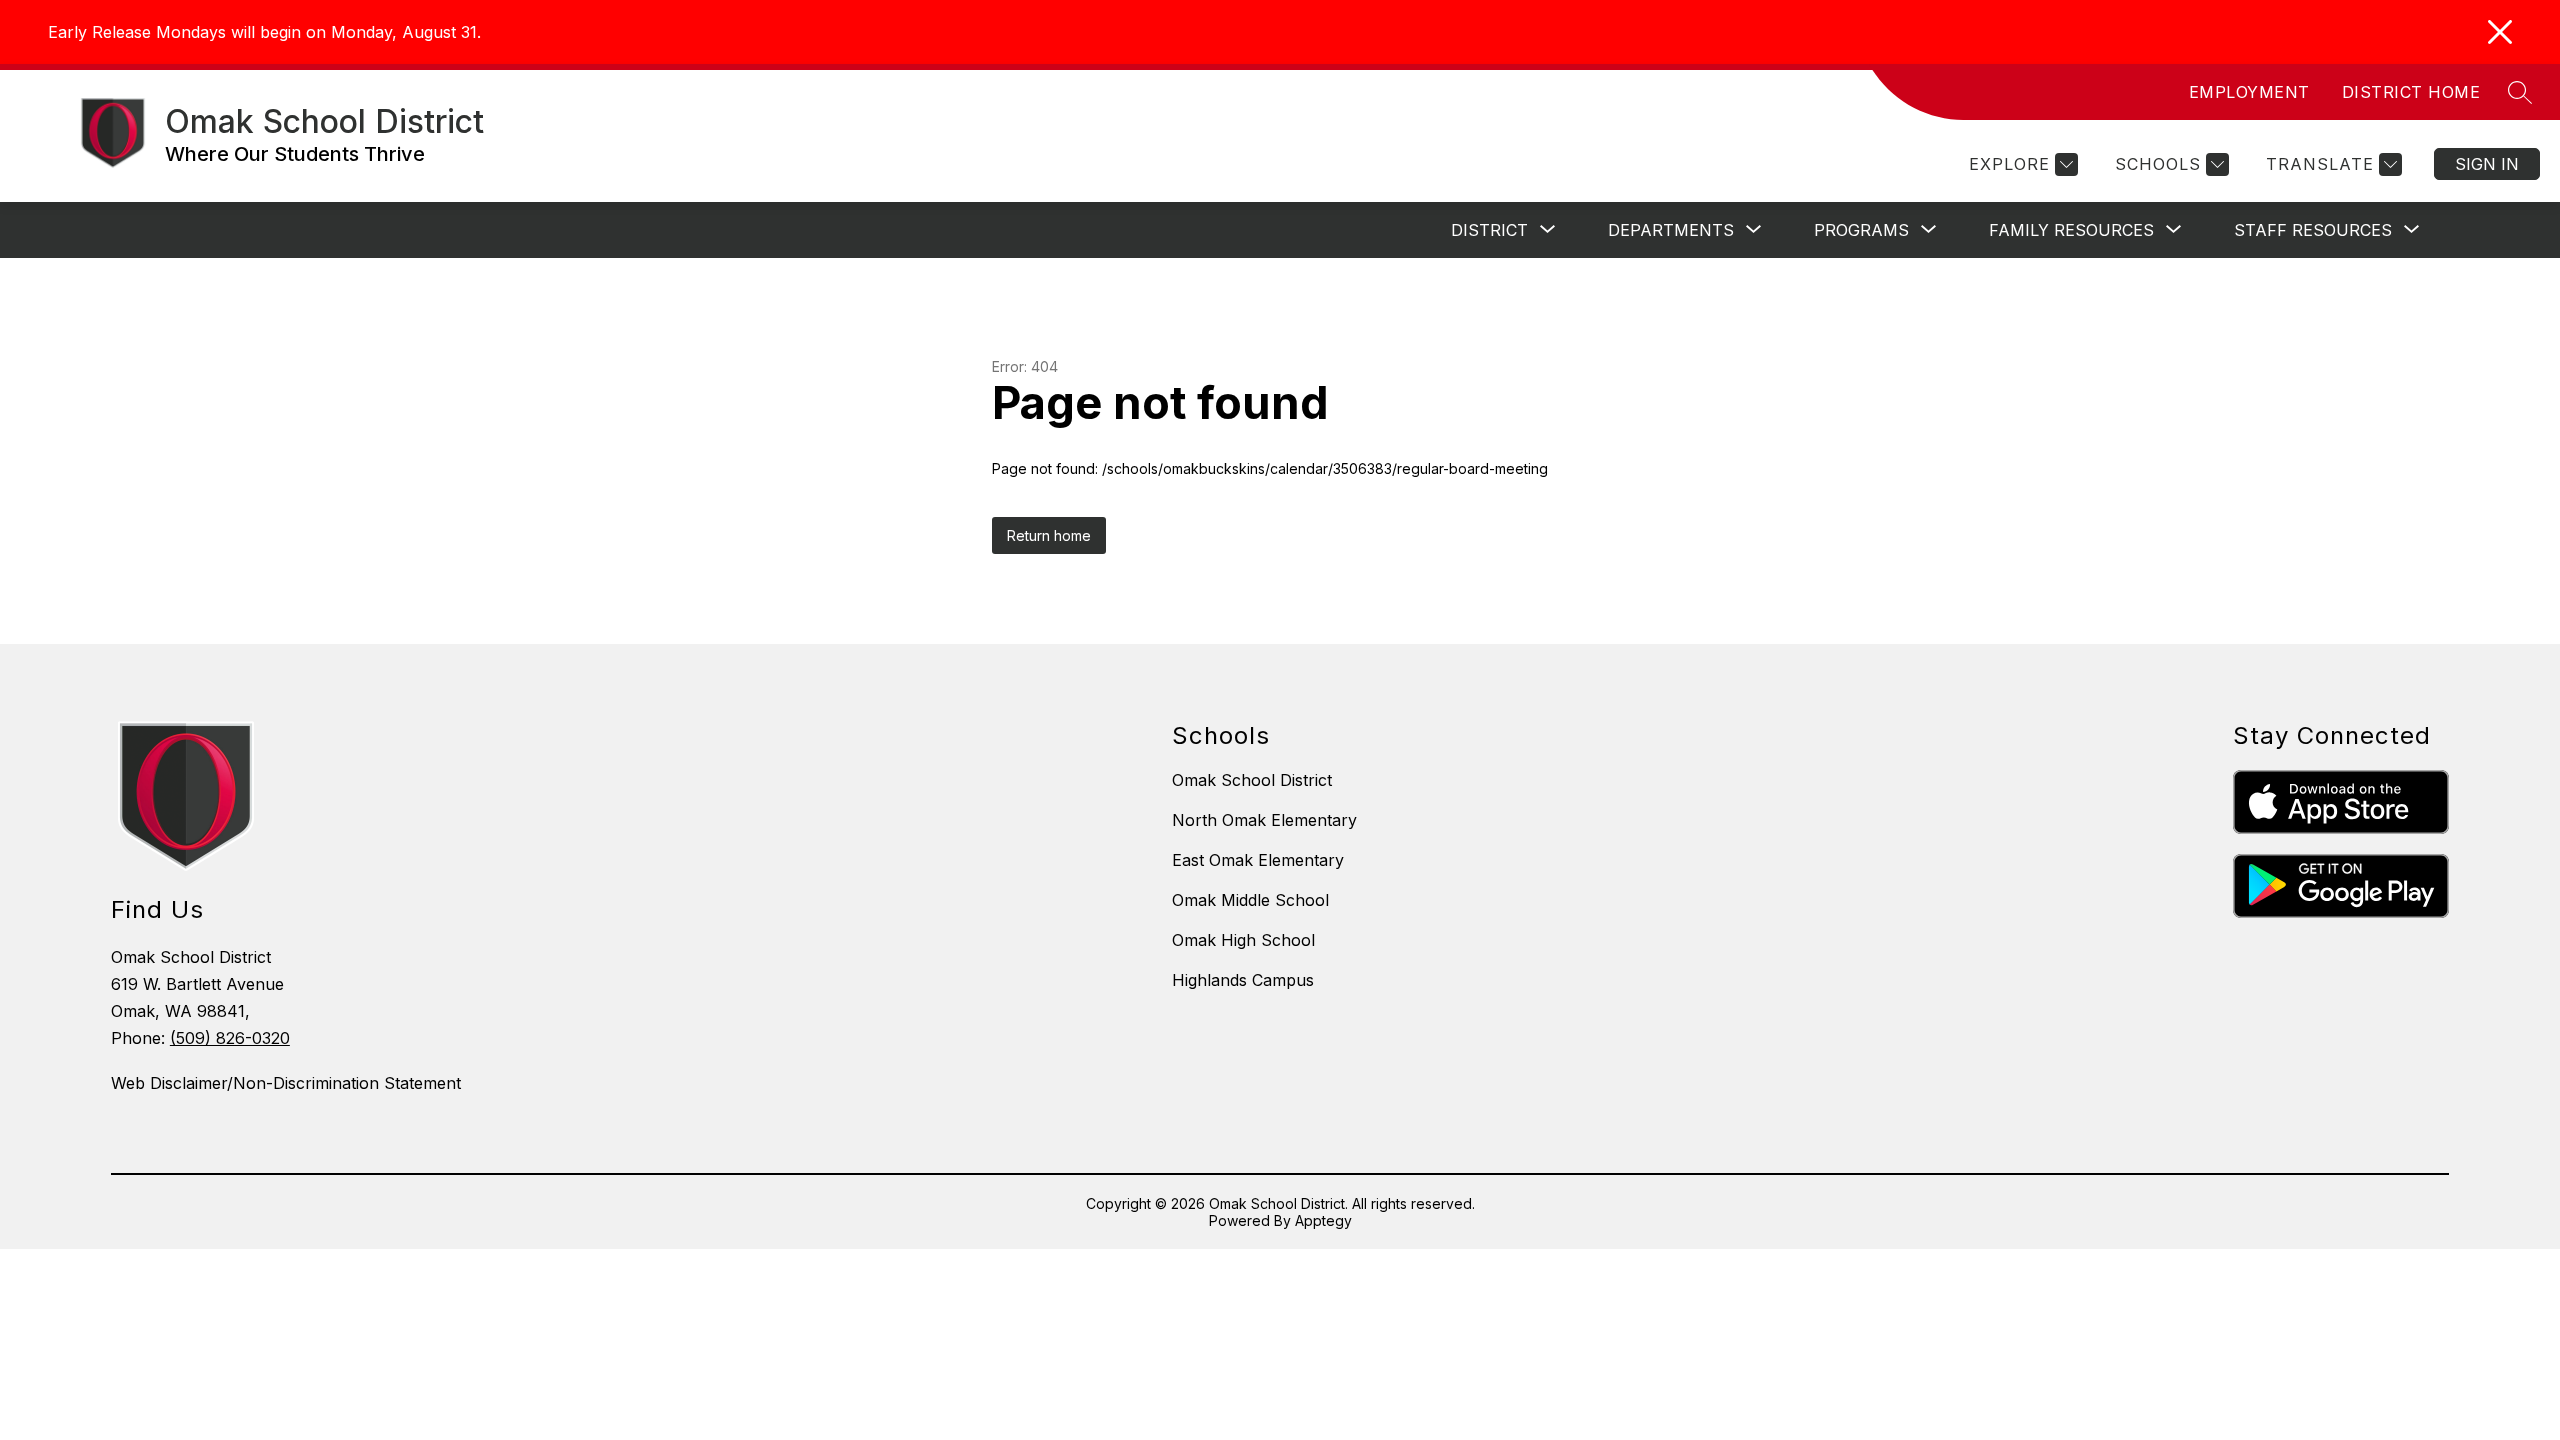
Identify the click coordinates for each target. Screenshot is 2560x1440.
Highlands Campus (1243, 980)
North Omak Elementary (1264, 820)
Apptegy (1323, 1220)
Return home (1049, 535)
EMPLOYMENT (2249, 92)
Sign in (2487, 164)
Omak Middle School (1250, 900)
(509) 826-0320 (230, 1038)
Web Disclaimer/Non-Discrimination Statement (286, 1083)
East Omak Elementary (1258, 860)
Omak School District (1252, 780)
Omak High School (1243, 940)
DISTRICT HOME (2411, 92)
